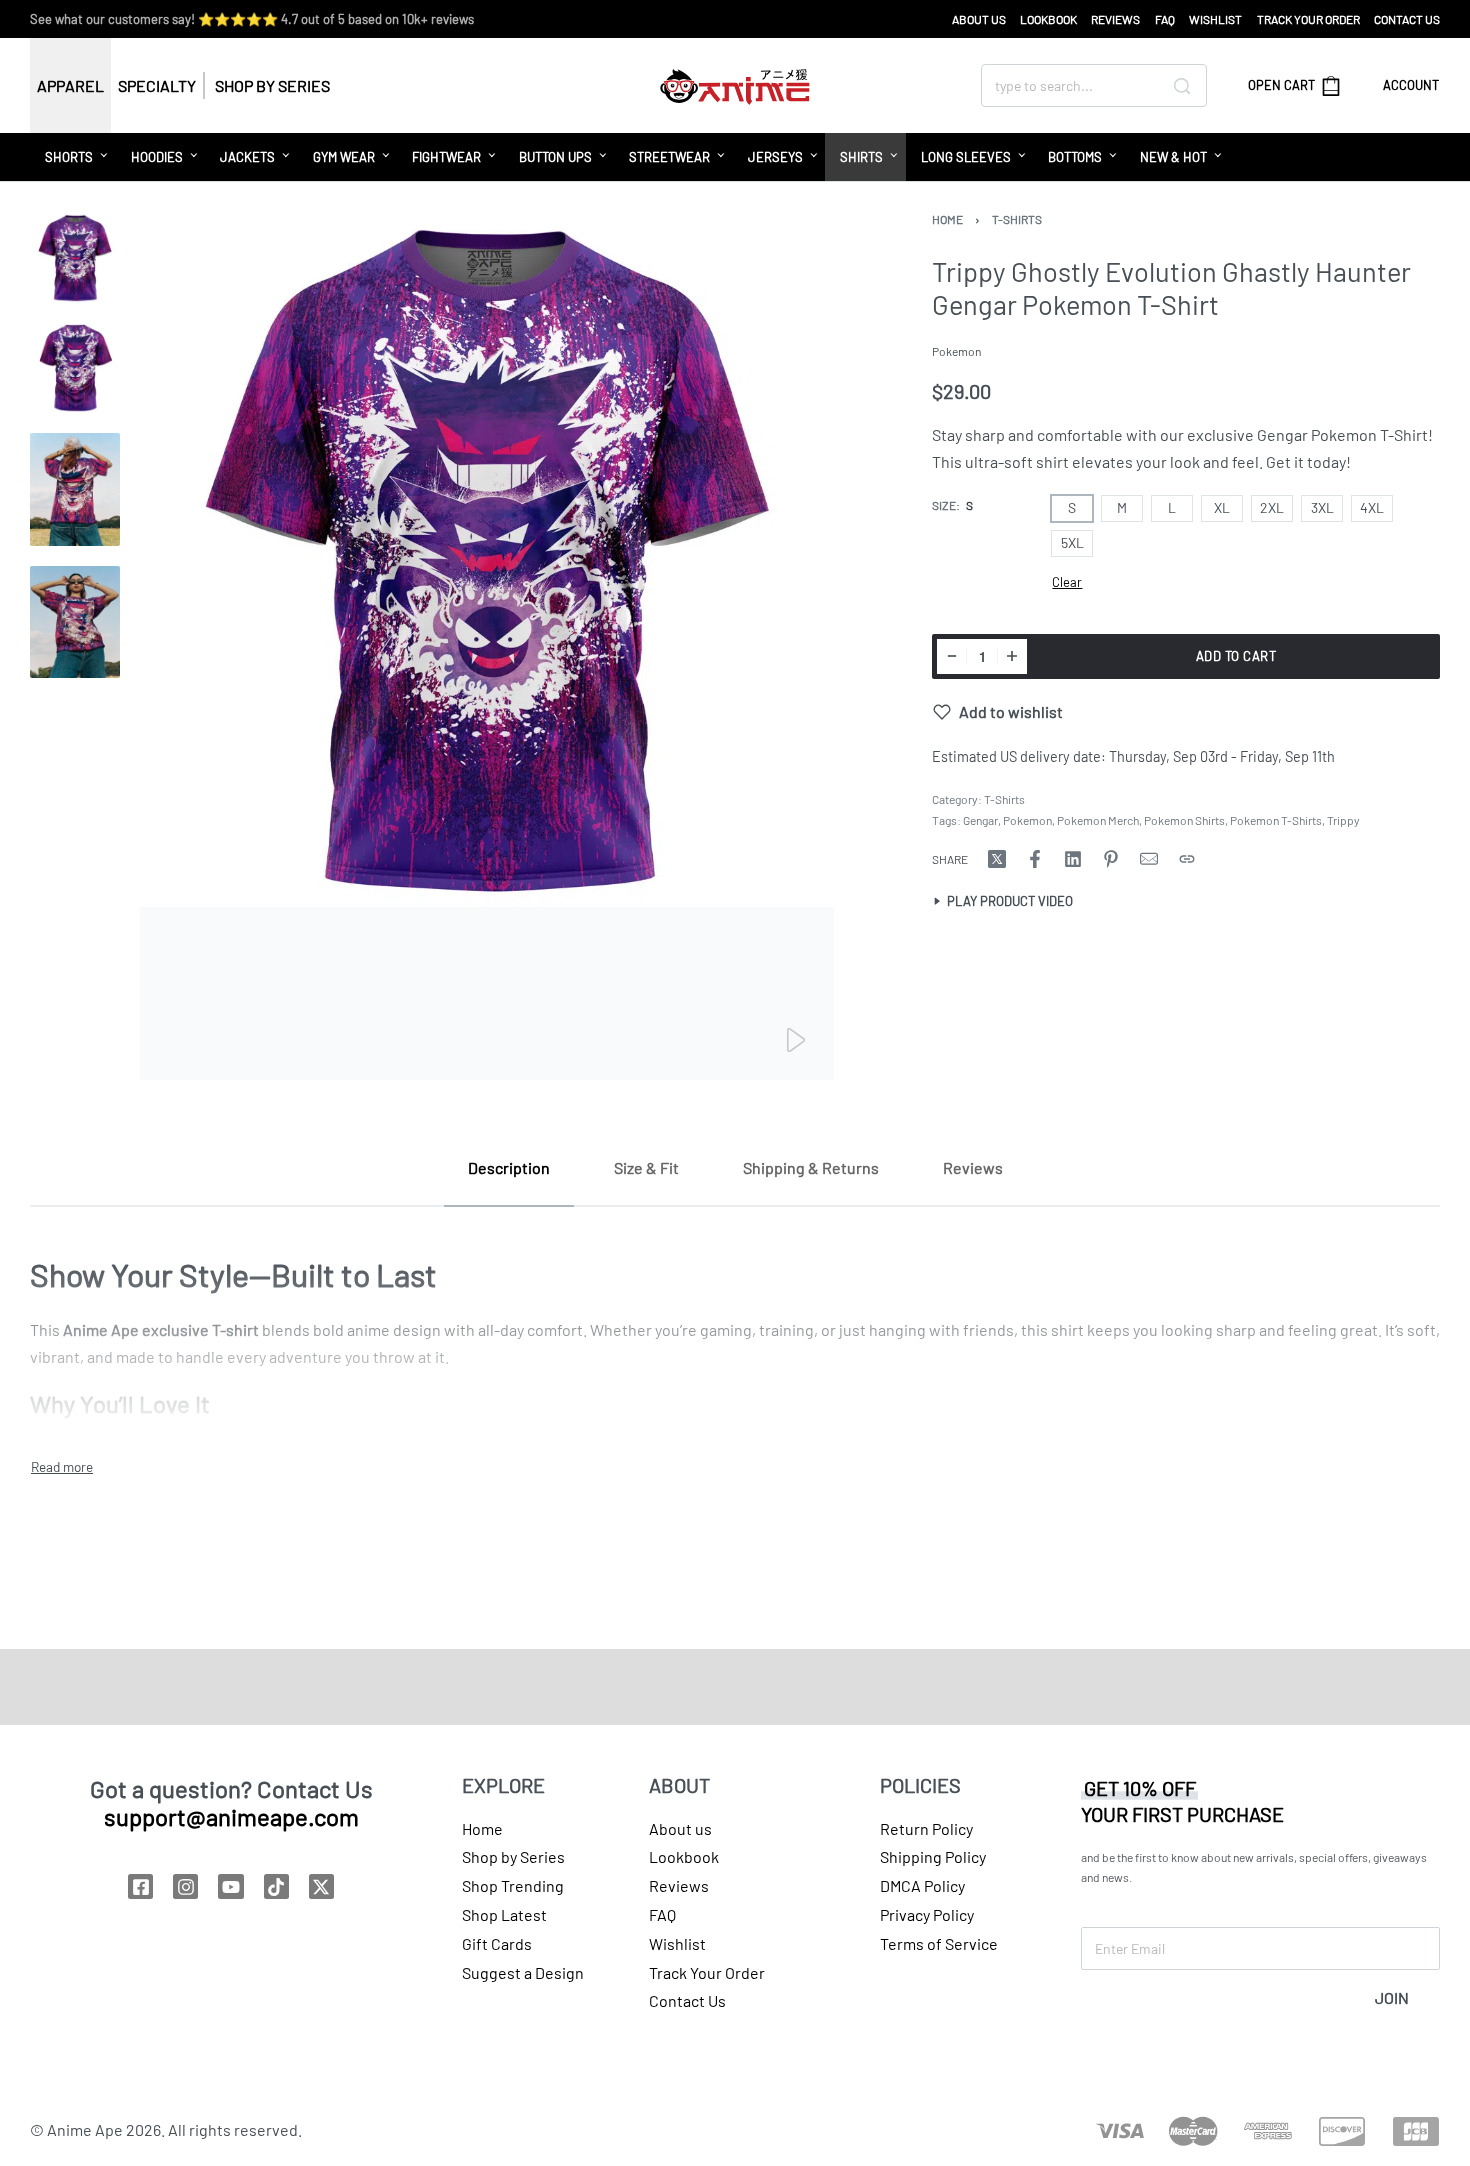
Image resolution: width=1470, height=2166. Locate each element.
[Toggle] (62, 1467)
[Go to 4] (75, 622)
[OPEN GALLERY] (487, 646)
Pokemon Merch (1098, 820)
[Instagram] (185, 1886)
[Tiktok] (276, 1886)
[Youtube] (230, 1886)
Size (944, 505)
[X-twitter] (321, 1886)
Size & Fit (646, 1167)
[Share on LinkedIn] (1073, 859)
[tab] (509, 1167)
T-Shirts (1017, 219)
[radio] (1072, 508)
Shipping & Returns (811, 1167)
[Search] (1182, 85)
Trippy (1343, 820)
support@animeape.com (231, 1816)
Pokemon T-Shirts (1276, 820)
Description (509, 1167)
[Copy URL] (1187, 859)
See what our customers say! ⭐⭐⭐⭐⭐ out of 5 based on (252, 19)
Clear (1067, 582)
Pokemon (1027, 820)
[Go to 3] (75, 489)
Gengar (980, 820)
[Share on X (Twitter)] (997, 859)
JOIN (1392, 1997)
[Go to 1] (75, 258)
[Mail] (1149, 859)
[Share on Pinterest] (1111, 859)
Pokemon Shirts (1184, 820)
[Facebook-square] (140, 1886)
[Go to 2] (75, 368)
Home (947, 219)
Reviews (973, 1167)
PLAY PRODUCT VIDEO (1010, 902)
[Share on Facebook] (1035, 859)
